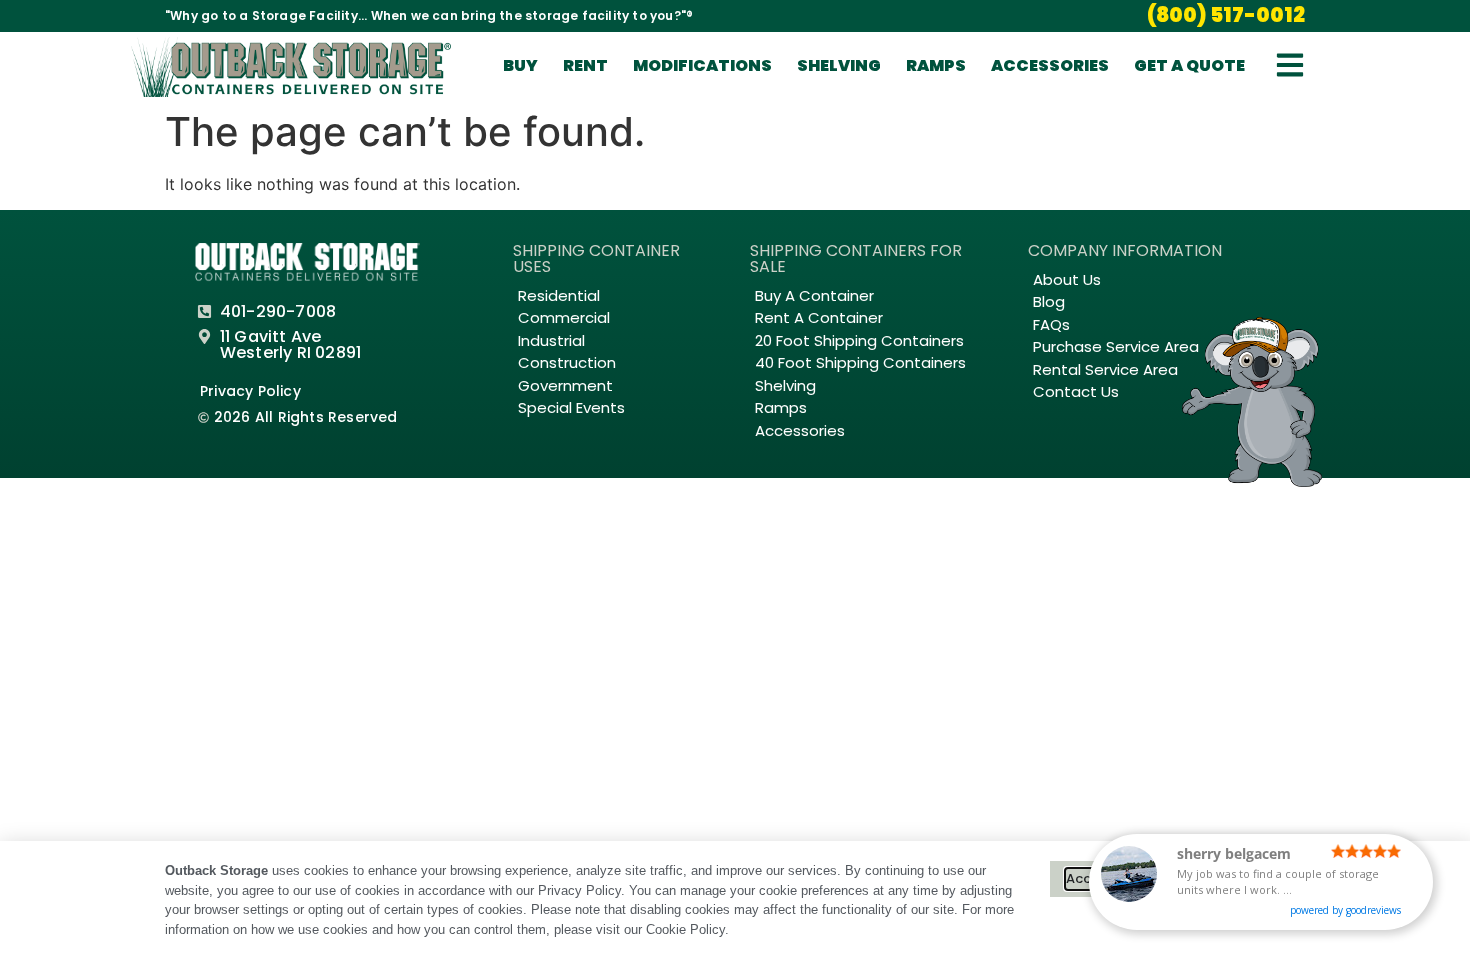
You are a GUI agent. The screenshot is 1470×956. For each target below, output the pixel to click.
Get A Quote (1189, 65)
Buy (520, 65)
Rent (585, 65)
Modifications (702, 65)
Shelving (839, 65)
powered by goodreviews (1345, 910)
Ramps (936, 65)
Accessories (1050, 65)
